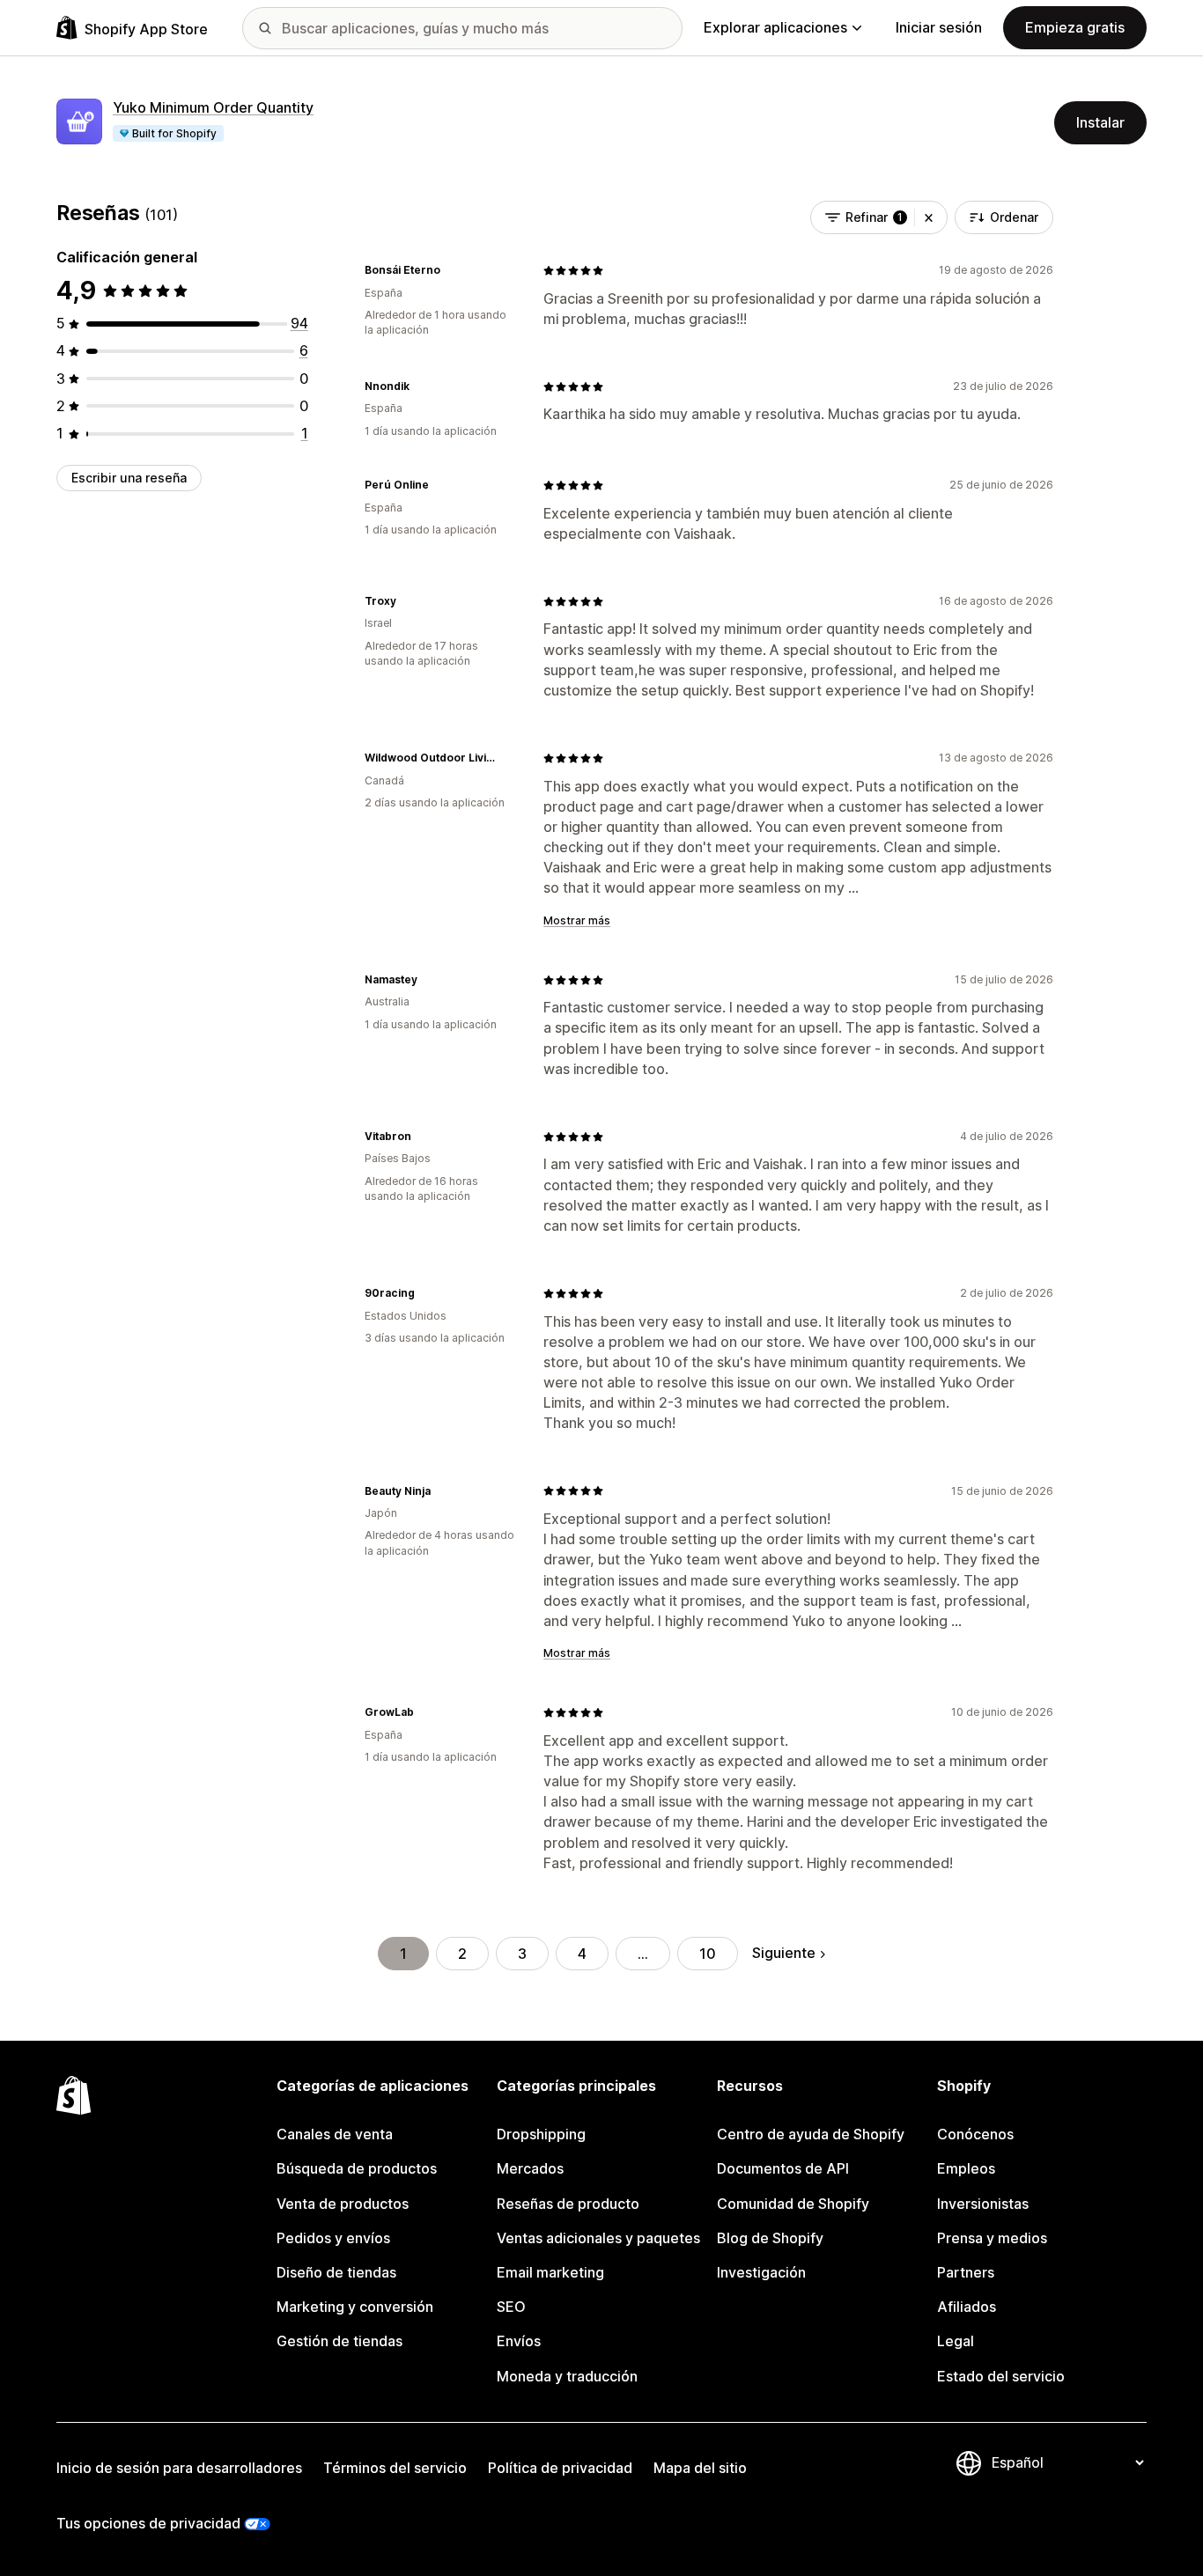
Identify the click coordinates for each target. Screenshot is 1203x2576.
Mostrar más (577, 920)
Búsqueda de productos (357, 2168)
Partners (966, 2272)
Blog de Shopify (770, 2238)
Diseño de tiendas (336, 2272)
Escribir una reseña (129, 478)
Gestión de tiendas (339, 2341)
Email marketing (550, 2272)
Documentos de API (783, 2168)
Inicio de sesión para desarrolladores (179, 2468)
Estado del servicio (1001, 2376)
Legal (956, 2341)
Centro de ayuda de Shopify (811, 2134)
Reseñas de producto (568, 2204)
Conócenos (975, 2134)
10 (708, 1954)
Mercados (530, 2168)
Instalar (1100, 122)
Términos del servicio (395, 2468)
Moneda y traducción (567, 2376)
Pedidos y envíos (333, 2238)
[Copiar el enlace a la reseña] (451, 270)
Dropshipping (541, 2134)
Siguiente (784, 1953)
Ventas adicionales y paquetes (598, 2238)
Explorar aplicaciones (775, 27)
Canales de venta (335, 2134)
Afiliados (967, 2307)
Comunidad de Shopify (793, 2204)
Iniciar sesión (939, 27)
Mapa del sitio (700, 2468)
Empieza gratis (1075, 27)
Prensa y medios (992, 2238)
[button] (929, 217)
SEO (511, 2307)
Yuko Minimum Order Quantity (213, 107)
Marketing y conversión (355, 2307)
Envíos (519, 2341)
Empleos (966, 2168)
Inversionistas (983, 2204)
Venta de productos (343, 2204)
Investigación (761, 2272)
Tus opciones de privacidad (148, 2523)
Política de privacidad (560, 2468)
